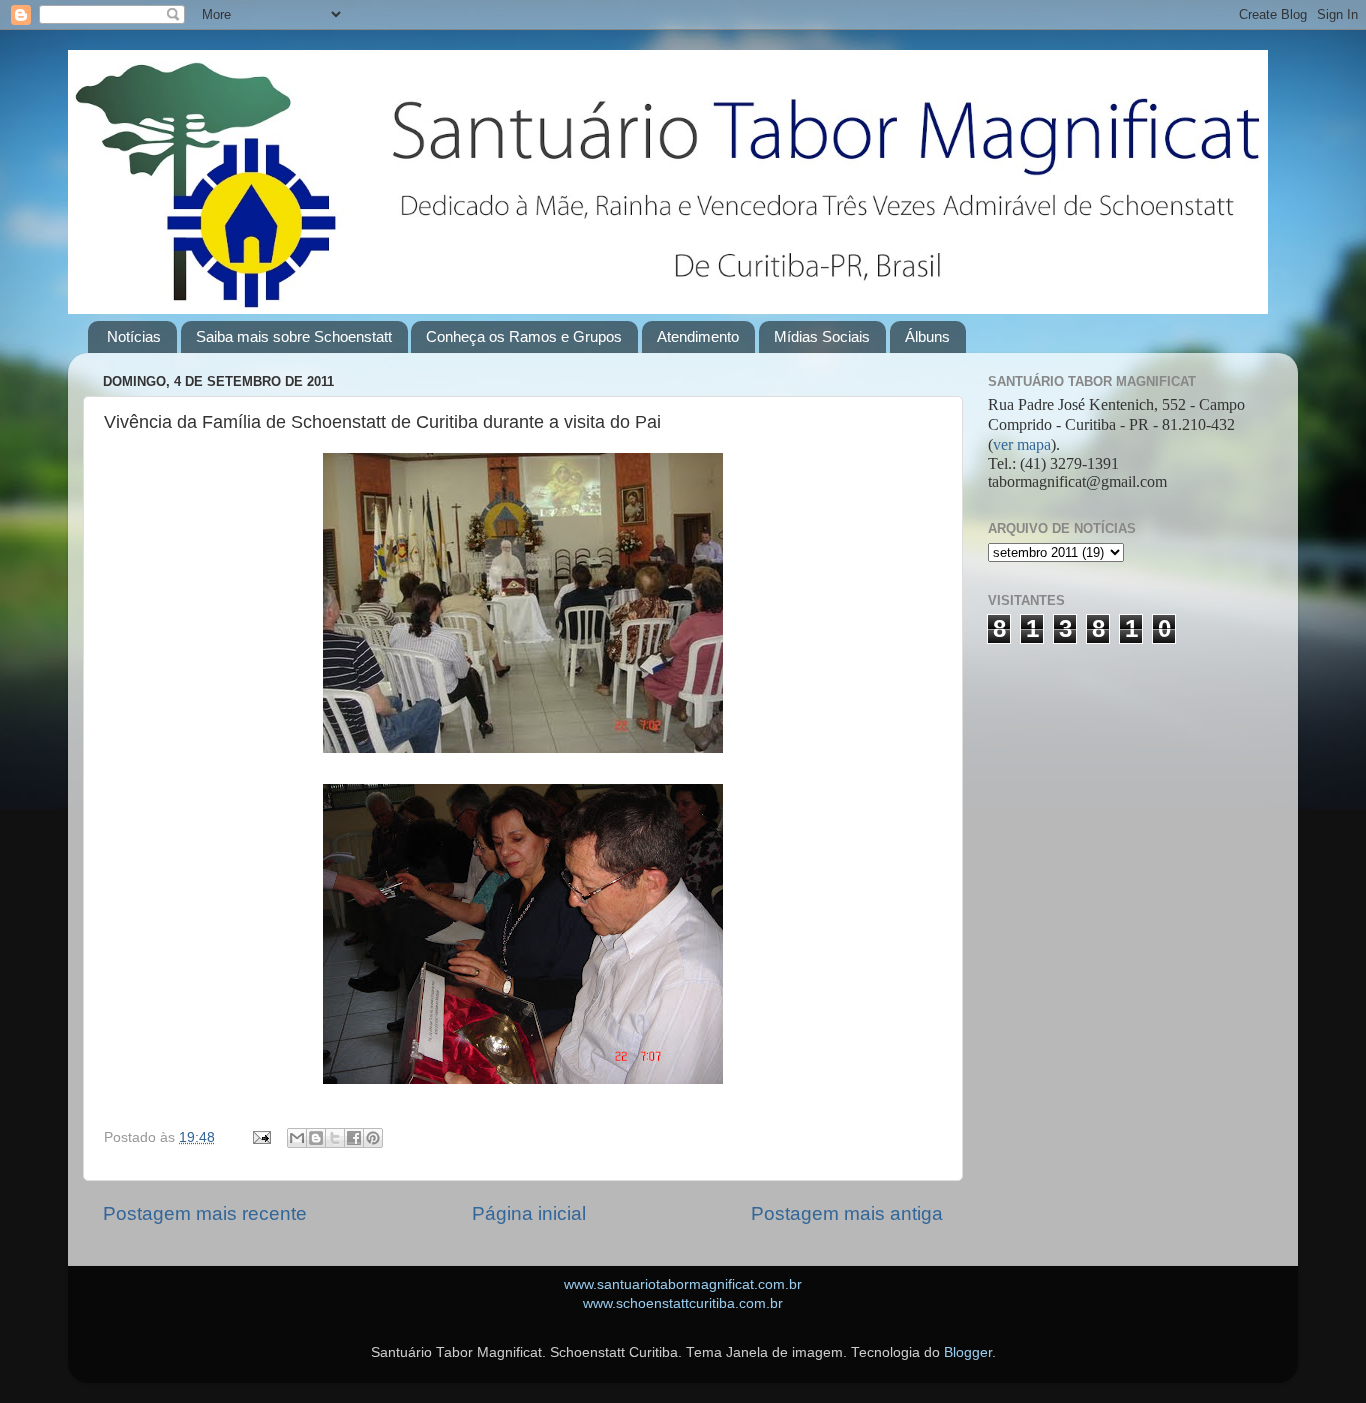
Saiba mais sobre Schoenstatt (294, 336)
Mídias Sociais (822, 336)
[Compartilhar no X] (335, 1138)
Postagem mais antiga (847, 1213)
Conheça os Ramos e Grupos (524, 336)
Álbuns (927, 336)
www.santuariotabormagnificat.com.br (683, 1284)
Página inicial (529, 1213)
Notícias (134, 336)
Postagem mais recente (205, 1213)
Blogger (968, 1352)
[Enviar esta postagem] (260, 1137)
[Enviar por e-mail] (297, 1138)
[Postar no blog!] (316, 1138)
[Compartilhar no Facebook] (354, 1138)
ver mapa (1022, 444)
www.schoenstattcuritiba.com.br (683, 1303)
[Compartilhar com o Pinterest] (373, 1138)
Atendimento (698, 336)
